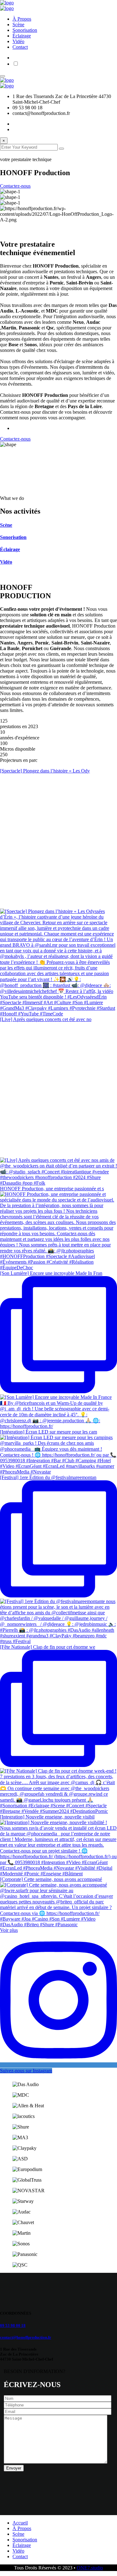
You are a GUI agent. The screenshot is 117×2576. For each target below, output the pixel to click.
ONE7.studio (90, 2568)
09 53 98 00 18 (13, 2325)
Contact (20, 47)
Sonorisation (25, 30)
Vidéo (18, 41)
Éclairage (22, 36)
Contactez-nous (15, 186)
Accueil (20, 2523)
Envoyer (14, 2468)
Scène (18, 25)
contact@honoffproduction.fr (26, 2337)
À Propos (22, 19)
